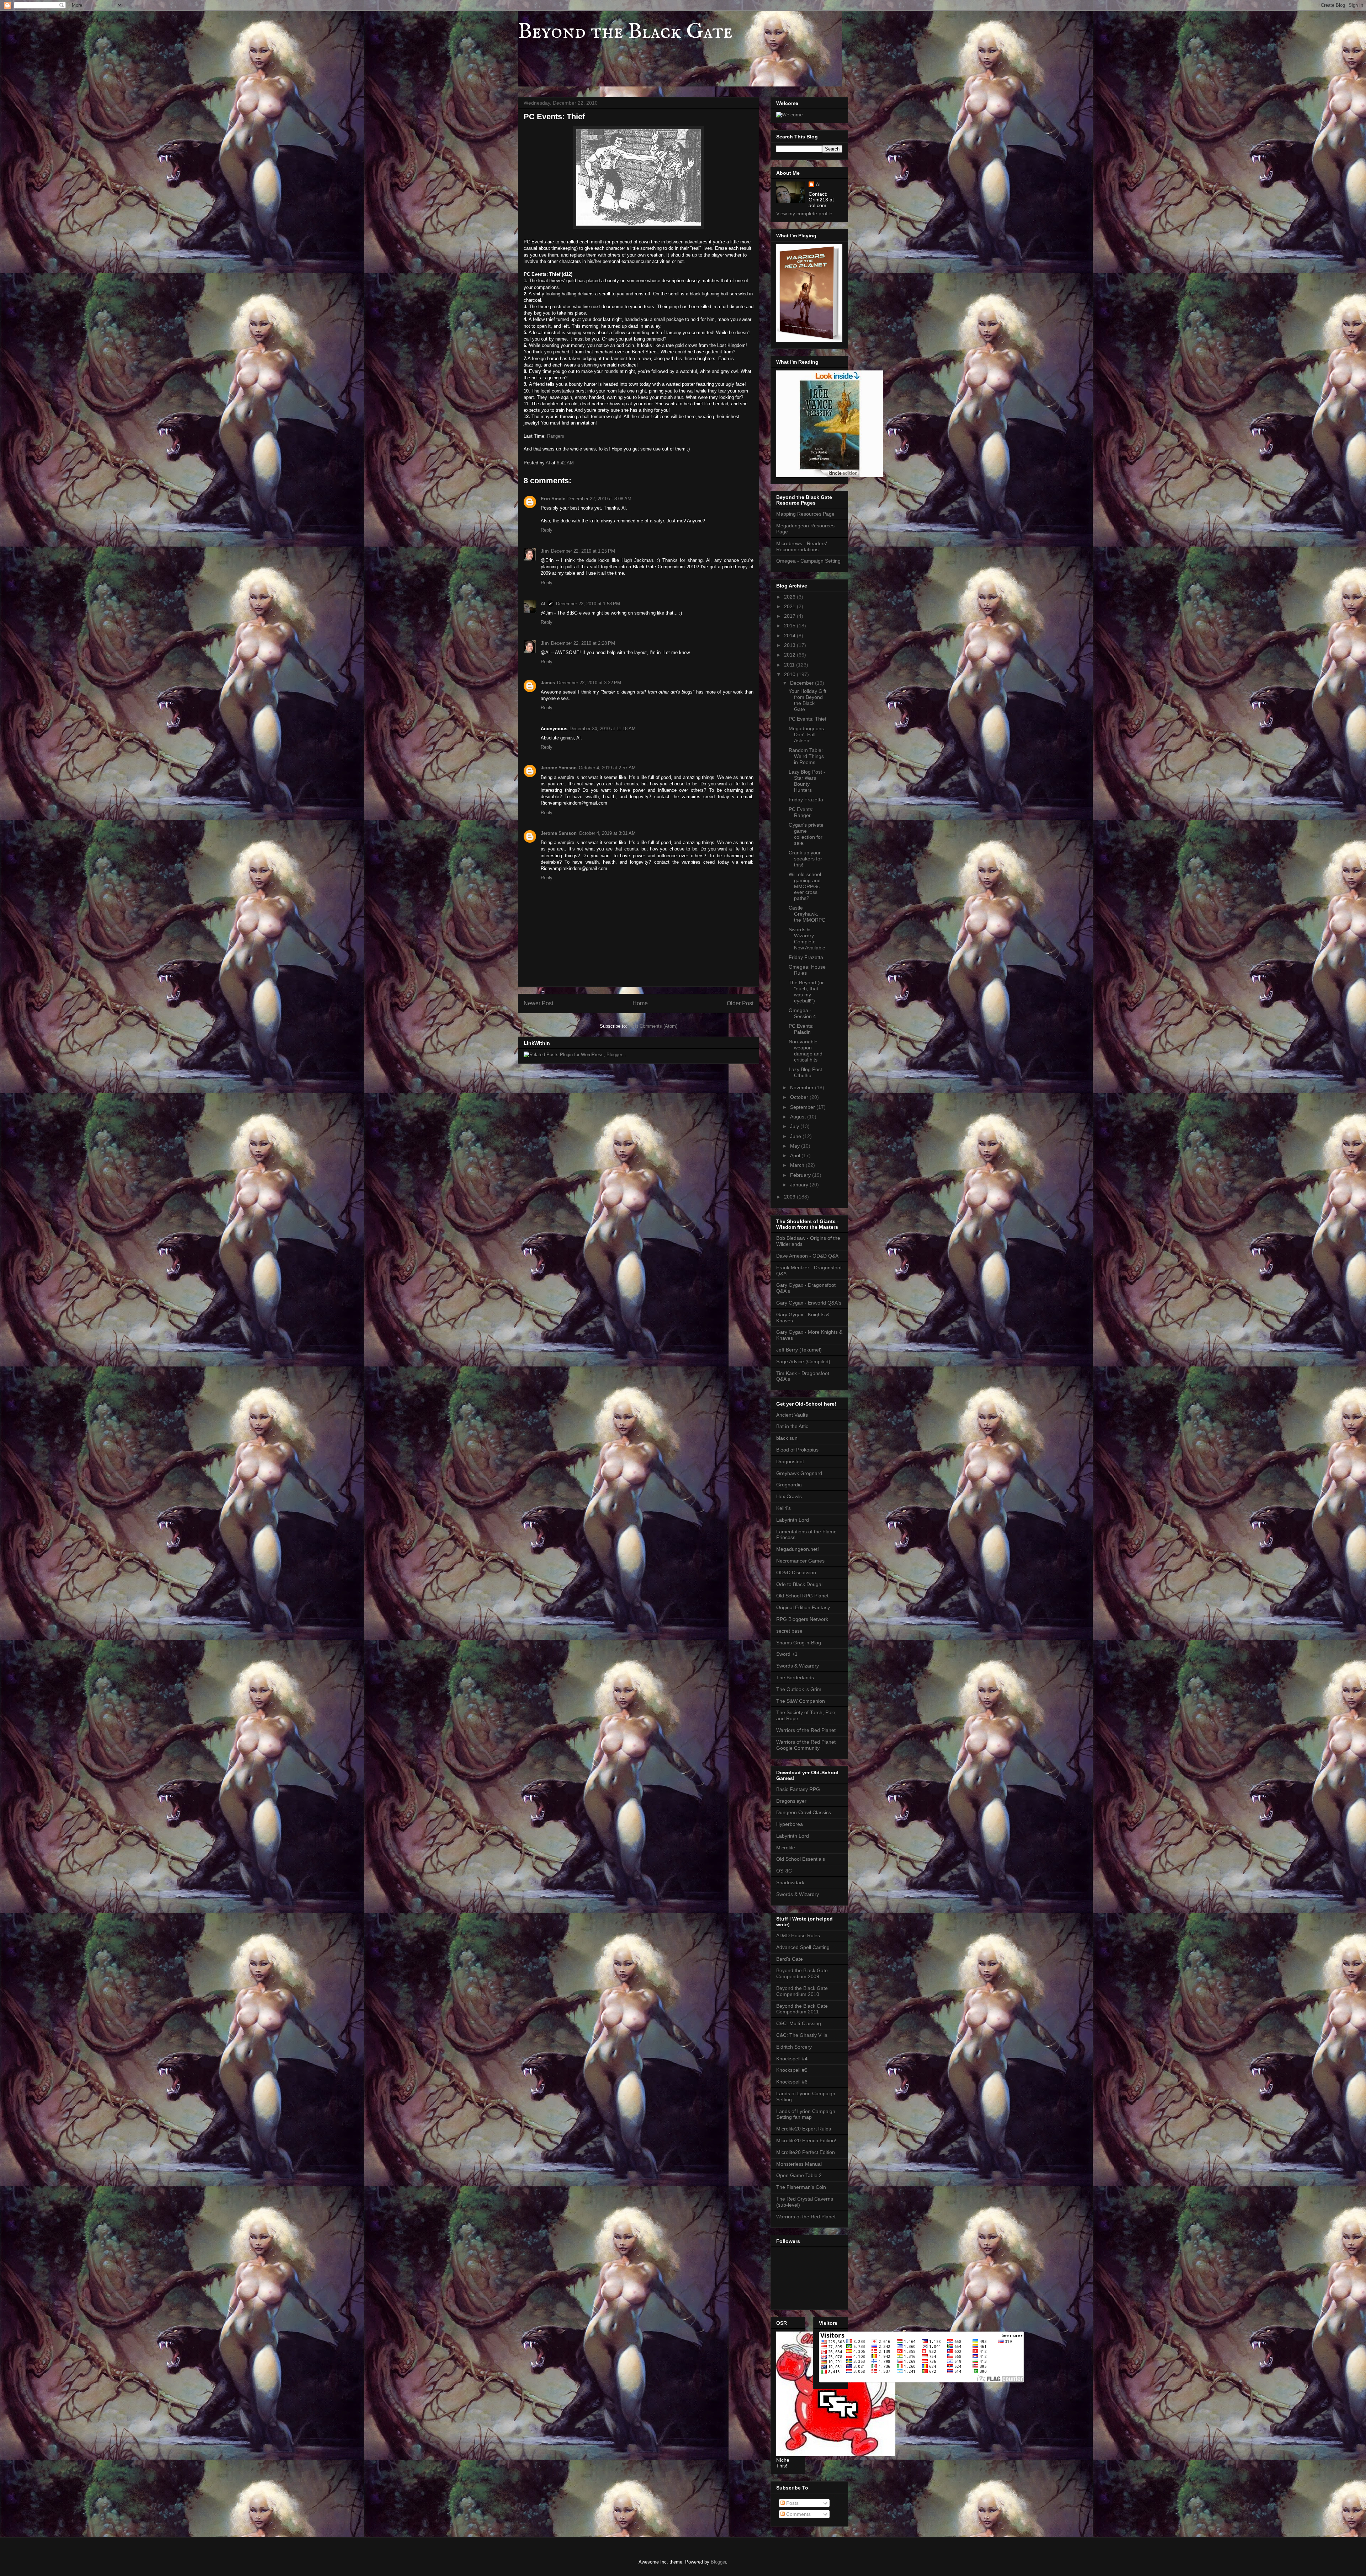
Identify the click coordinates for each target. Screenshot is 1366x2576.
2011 (790, 665)
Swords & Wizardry (798, 1666)
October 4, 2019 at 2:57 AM (607, 768)
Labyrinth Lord (793, 1520)
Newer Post (538, 1003)
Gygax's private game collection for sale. (806, 834)
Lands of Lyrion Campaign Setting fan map (806, 2114)
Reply (547, 530)
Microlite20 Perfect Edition (806, 2152)
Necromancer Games (800, 1561)
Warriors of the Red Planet (806, 1730)
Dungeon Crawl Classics (804, 1812)
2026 (790, 597)
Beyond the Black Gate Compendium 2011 (802, 2009)
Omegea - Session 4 (802, 1013)
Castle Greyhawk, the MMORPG (807, 914)
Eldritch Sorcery (794, 2047)
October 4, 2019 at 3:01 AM (607, 833)
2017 (790, 616)
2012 (790, 655)
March (798, 1165)
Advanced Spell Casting (803, 1947)
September (803, 1107)
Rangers (556, 436)
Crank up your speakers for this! (805, 859)
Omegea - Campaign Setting (808, 561)
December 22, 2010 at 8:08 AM (599, 499)
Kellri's (783, 1508)
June (796, 1136)
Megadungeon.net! (798, 1549)
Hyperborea (790, 1824)
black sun (787, 1438)
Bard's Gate (790, 1959)
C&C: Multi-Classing (799, 2023)
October (800, 1097)
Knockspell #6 (792, 2082)
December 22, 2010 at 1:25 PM (583, 551)
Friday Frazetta (806, 800)
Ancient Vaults (792, 1415)
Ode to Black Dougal (799, 1584)
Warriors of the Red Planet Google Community (806, 1745)
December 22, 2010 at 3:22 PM (589, 683)
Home (640, 1003)
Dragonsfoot (790, 1461)
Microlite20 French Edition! (806, 2140)
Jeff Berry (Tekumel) (799, 1350)
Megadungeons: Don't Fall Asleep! (807, 734)
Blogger (718, 2562)
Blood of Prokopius (797, 1450)
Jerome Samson (559, 768)
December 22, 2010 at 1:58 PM (588, 604)
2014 (790, 636)
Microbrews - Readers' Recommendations (802, 546)
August (799, 1117)
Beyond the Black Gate (625, 32)
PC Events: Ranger (801, 812)
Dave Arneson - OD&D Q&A (807, 1256)
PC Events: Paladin (801, 1029)
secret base (789, 1631)
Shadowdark (790, 1882)
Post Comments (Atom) (653, 1026)
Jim (545, 551)
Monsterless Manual (799, 2164)
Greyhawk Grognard (799, 1473)
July (795, 1126)
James (548, 683)
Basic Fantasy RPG (798, 1789)
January (800, 1185)
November (803, 1087)
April (796, 1155)
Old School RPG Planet (802, 1596)
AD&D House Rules (798, 1935)
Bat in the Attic (792, 1426)
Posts (792, 2503)
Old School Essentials (801, 1859)
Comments (798, 2514)
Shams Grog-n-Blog (799, 1643)
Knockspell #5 (792, 2070)
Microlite (786, 1848)
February (801, 1175)
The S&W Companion (801, 1701)
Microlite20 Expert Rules (804, 2129)
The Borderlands (795, 1677)
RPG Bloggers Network (802, 1619)
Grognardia (789, 1485)
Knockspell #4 (792, 2059)
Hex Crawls (789, 1496)
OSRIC (784, 1871)
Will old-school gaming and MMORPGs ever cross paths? (805, 886)
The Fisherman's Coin (801, 2187)
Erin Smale (553, 499)
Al (543, 604)
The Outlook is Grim (799, 1689)
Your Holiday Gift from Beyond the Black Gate (808, 700)
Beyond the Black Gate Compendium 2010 (802, 1991)
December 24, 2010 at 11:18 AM (603, 729)
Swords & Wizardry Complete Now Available (807, 938)
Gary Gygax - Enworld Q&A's (809, 1303)
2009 (790, 1197)
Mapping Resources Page (805, 514)
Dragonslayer (791, 1801)
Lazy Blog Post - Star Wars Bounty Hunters (807, 781)
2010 (790, 674)
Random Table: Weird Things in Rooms (806, 756)
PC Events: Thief (808, 719)
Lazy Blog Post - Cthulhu (807, 1072)
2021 (790, 606)
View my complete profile (804, 214)
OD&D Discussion (796, 1573)
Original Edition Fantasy (803, 1607)
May (796, 1146)
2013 (790, 645)
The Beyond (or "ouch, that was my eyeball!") (806, 991)
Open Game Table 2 (799, 2175)
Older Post (740, 1003)
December (803, 683)
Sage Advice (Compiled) (803, 1361)
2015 (790, 626)
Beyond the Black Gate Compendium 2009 (802, 1973)
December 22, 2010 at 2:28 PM (583, 643)
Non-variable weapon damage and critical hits (806, 1050)
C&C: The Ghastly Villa (802, 2035)
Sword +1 (787, 1654)
